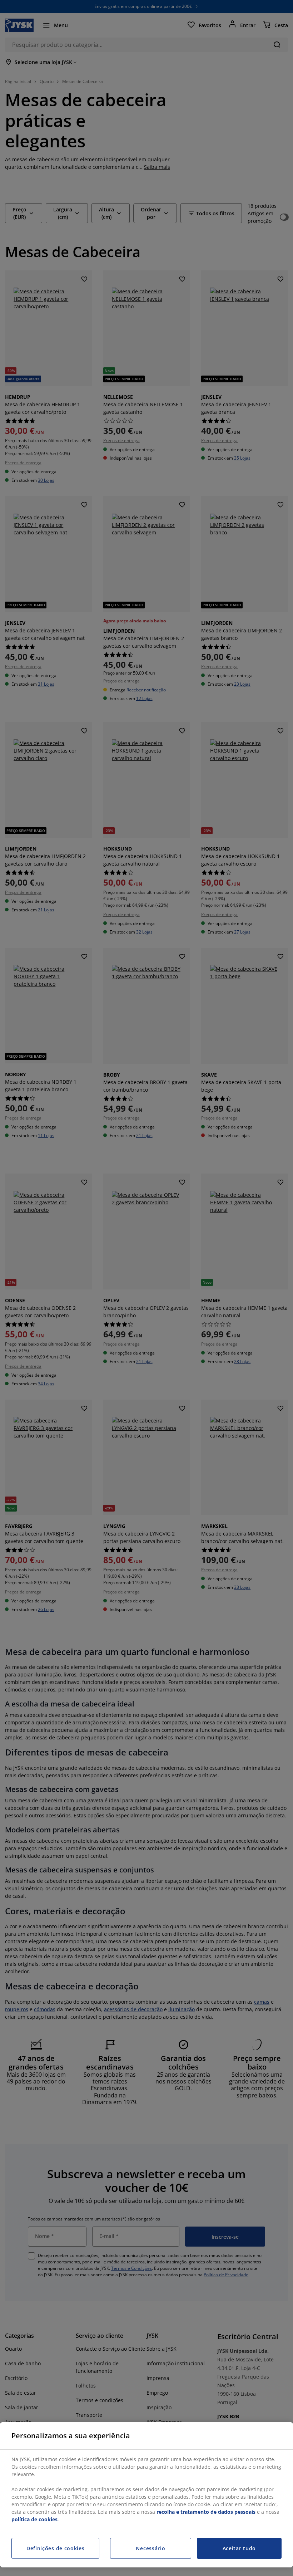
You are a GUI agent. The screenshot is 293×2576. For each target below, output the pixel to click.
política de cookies (34, 2519)
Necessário (150, 2548)
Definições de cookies (56, 2548)
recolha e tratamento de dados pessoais (206, 2512)
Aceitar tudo (239, 2548)
